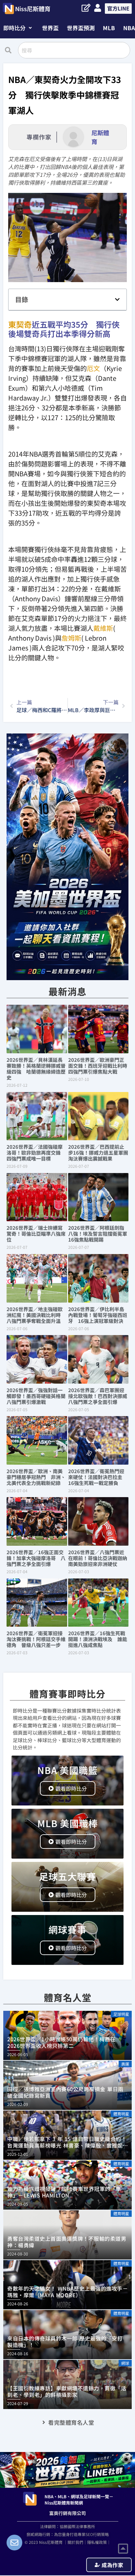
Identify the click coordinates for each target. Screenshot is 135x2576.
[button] (18, 28)
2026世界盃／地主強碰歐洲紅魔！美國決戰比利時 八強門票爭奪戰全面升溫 (36, 1315)
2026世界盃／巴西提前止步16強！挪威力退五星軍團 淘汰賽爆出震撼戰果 (101, 1153)
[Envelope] (14, 2543)
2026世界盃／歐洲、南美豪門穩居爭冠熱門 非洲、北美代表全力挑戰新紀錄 (36, 1477)
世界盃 (50, 28)
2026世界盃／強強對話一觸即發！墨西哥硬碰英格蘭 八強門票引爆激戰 (39, 1396)
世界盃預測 (81, 28)
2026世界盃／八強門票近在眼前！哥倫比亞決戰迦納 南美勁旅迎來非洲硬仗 (100, 1558)
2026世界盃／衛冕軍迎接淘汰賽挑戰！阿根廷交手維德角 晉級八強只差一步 (36, 1639)
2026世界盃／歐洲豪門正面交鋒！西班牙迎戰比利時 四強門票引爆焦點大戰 (100, 1066)
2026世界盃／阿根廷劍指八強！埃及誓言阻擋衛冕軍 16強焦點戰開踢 (100, 1234)
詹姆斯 (71, 638)
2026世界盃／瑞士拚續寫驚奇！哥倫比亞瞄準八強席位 (36, 1234)
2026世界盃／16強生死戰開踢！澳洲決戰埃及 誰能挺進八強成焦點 (98, 1639)
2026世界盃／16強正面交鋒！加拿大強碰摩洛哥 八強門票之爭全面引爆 (36, 1558)
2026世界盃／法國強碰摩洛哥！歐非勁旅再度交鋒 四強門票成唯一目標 (36, 1153)
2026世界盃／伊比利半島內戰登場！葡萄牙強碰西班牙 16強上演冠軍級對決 (98, 1315)
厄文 (93, 368)
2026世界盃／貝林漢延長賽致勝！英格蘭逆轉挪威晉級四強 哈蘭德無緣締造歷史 (36, 1069)
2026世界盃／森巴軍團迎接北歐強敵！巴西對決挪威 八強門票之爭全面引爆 (100, 1396)
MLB (109, 28)
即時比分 (14, 28)
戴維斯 (103, 628)
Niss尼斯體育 (33, 9)
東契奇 (20, 324)
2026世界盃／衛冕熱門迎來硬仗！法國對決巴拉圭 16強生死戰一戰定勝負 (98, 1477)
